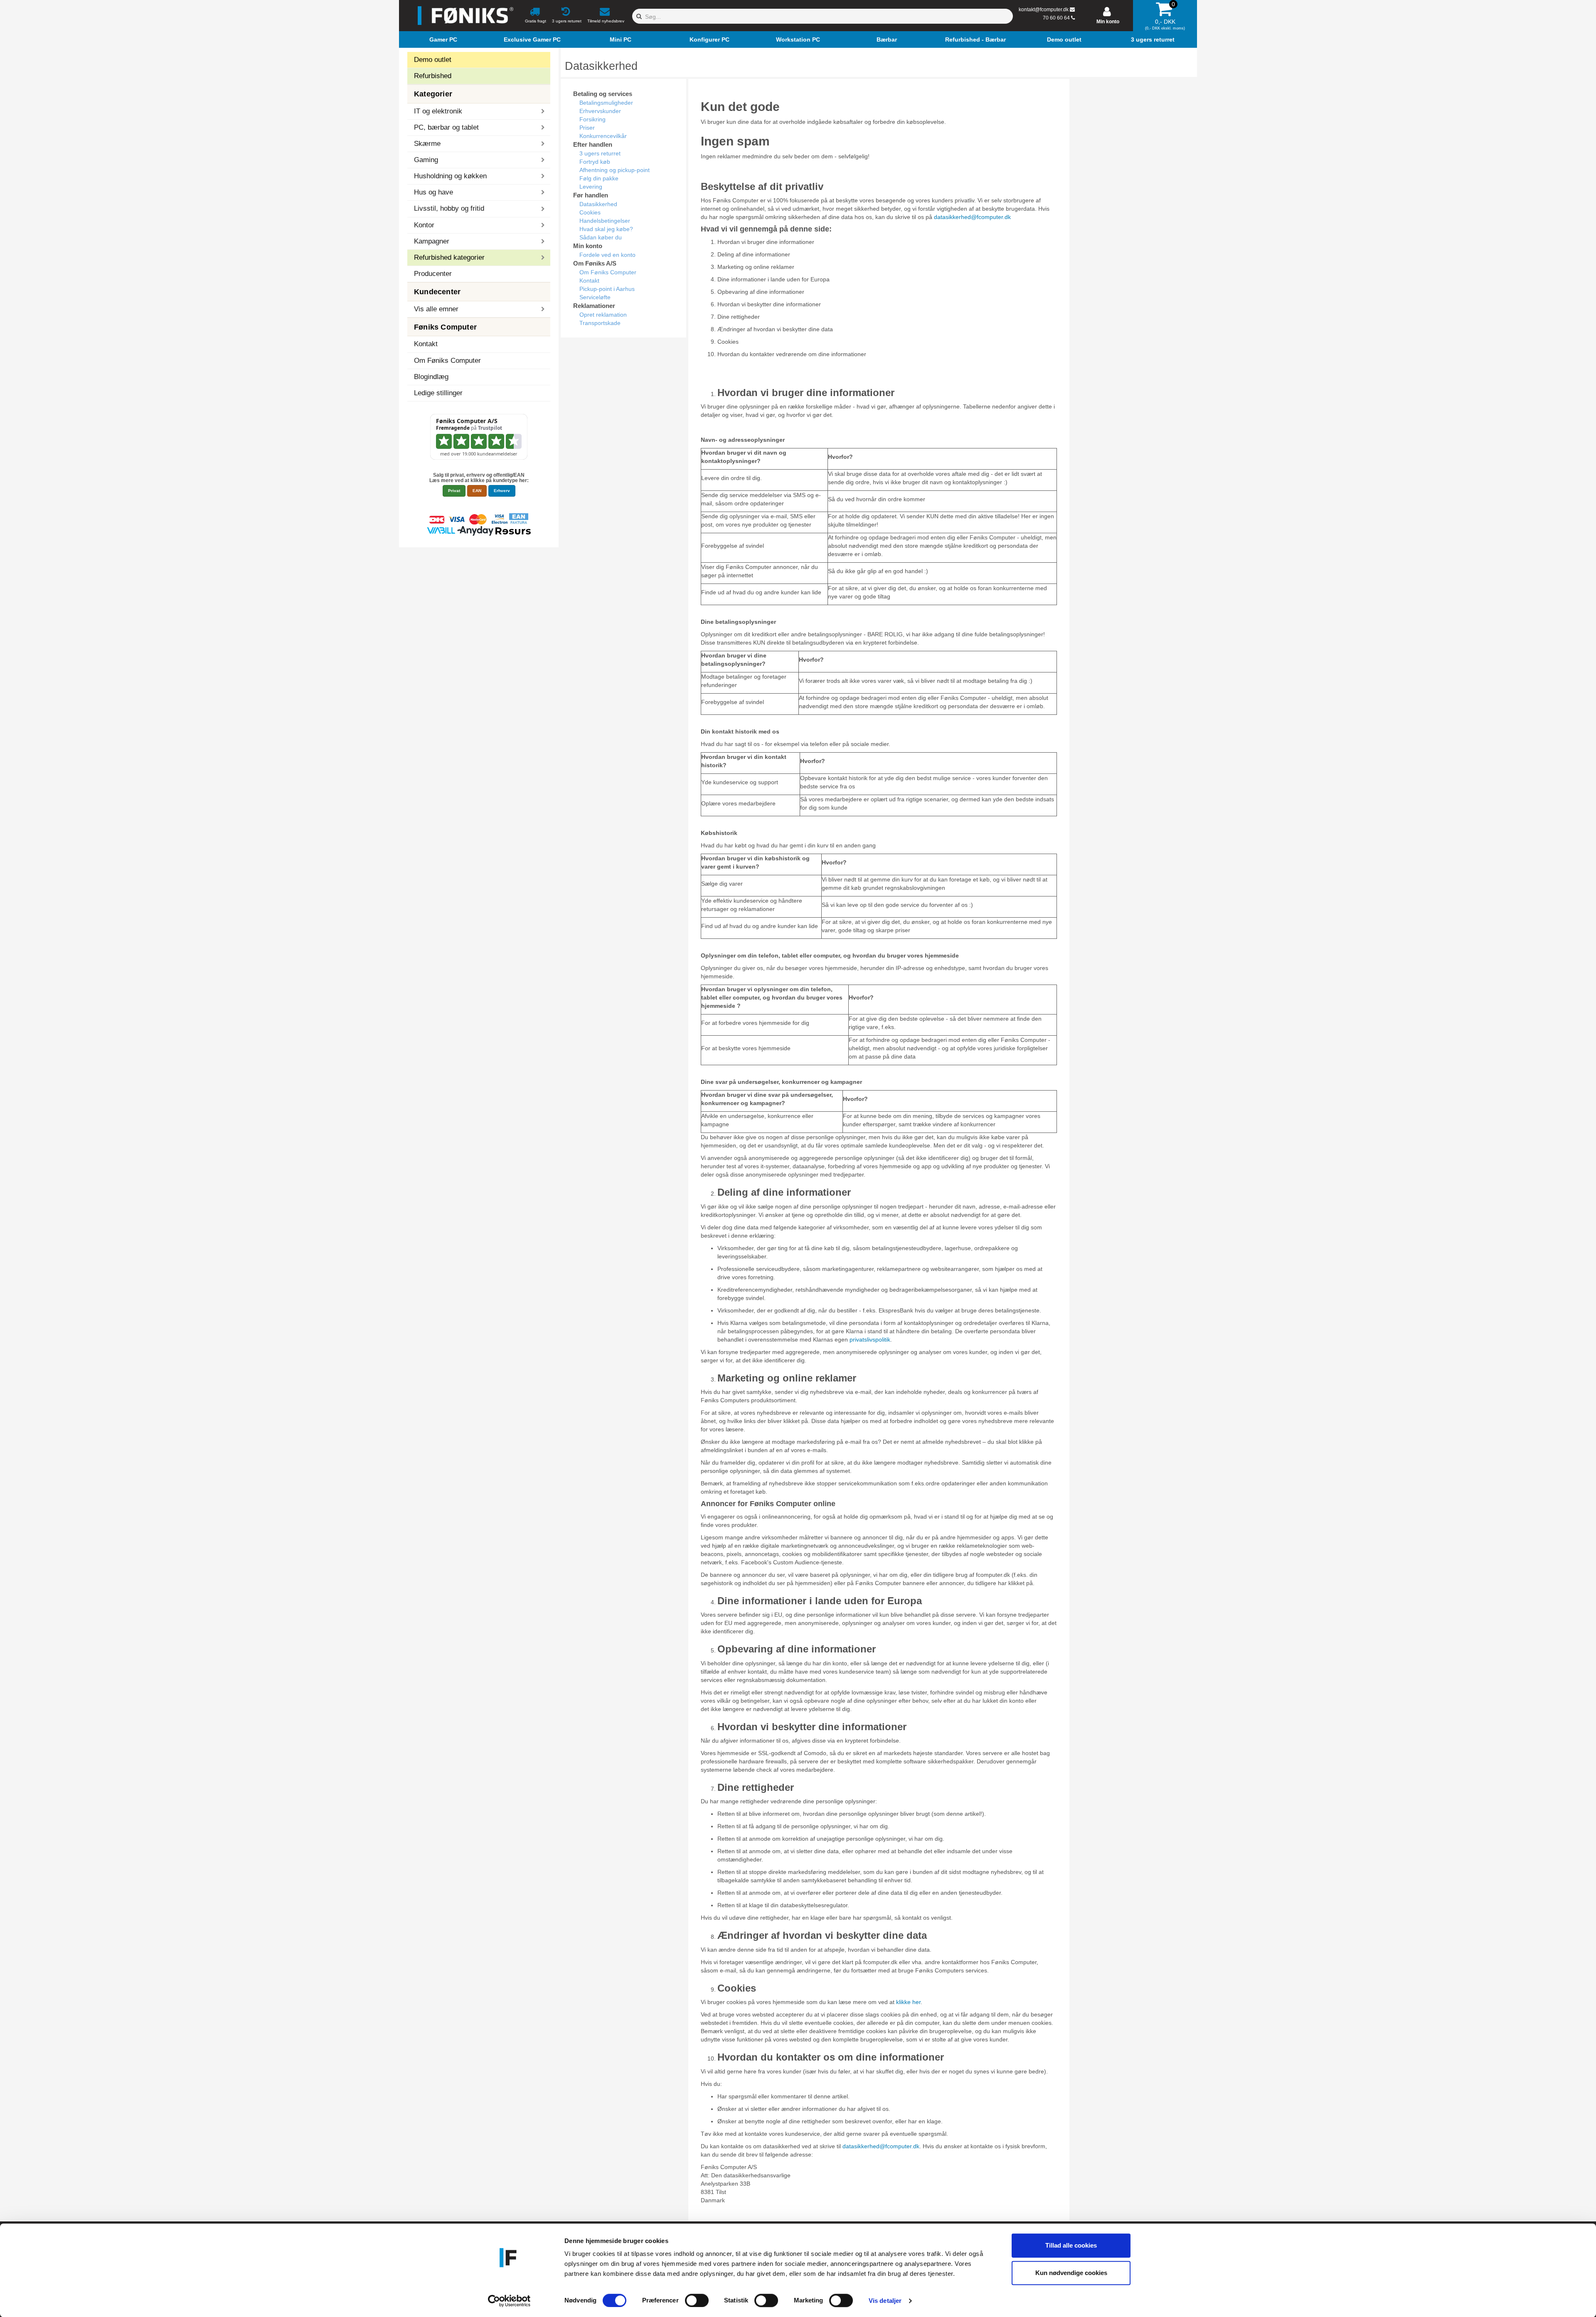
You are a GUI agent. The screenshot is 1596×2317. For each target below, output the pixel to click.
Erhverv (502, 491)
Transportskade (600, 323)
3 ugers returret (600, 153)
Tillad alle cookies (1071, 2245)
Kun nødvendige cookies (1071, 2273)
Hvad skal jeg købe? (606, 229)
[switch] (697, 2300)
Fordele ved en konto (607, 255)
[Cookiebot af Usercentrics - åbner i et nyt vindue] (509, 2301)
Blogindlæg (431, 377)
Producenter (433, 274)
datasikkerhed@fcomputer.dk (972, 217)
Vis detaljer (885, 2301)
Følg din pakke (599, 178)
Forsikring (592, 119)
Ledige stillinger (438, 393)
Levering (591, 187)
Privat (454, 491)
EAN (477, 491)
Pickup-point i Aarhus (607, 289)
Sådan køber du (601, 237)
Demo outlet (433, 60)
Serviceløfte (595, 297)
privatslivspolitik (870, 1339)
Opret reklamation (603, 315)
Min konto (1108, 22)
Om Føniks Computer (447, 361)
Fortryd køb (595, 162)
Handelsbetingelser (605, 221)
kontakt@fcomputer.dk (1044, 10)
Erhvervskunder (600, 111)
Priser (587, 128)
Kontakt (426, 344)
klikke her (908, 2002)
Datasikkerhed (598, 204)
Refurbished (433, 76)
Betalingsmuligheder (606, 103)
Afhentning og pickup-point (615, 170)
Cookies (590, 212)
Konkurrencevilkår (603, 136)
